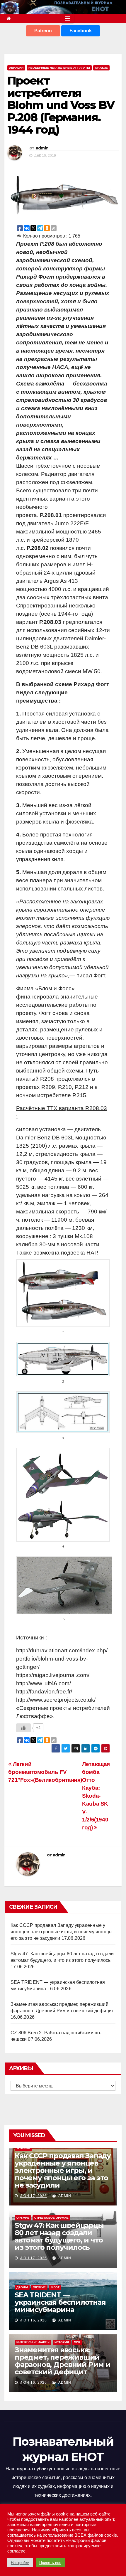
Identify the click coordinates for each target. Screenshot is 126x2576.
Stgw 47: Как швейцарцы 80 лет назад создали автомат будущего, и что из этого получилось (59, 2236)
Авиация (16, 68)
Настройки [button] (20, 2563)
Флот (55, 2287)
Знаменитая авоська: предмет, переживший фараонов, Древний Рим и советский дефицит (62, 2361)
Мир (77, 2342)
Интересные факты (33, 2342)
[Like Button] (23, 1728)
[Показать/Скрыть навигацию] (68, 18)
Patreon (43, 31)
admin (42, 148)
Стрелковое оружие (51, 2218)
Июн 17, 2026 (33, 2196)
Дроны (22, 2287)
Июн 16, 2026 (33, 2320)
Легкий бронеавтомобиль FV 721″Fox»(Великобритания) (45, 1772)
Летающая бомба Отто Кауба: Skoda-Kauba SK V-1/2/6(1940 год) (96, 1796)
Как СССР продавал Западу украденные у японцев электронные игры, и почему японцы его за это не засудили (62, 1932)
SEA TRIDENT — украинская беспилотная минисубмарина (60, 2302)
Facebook (81, 31)
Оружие (101, 68)
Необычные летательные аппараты (59, 68)
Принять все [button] (50, 2563)
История (62, 2342)
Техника (23, 2148)
